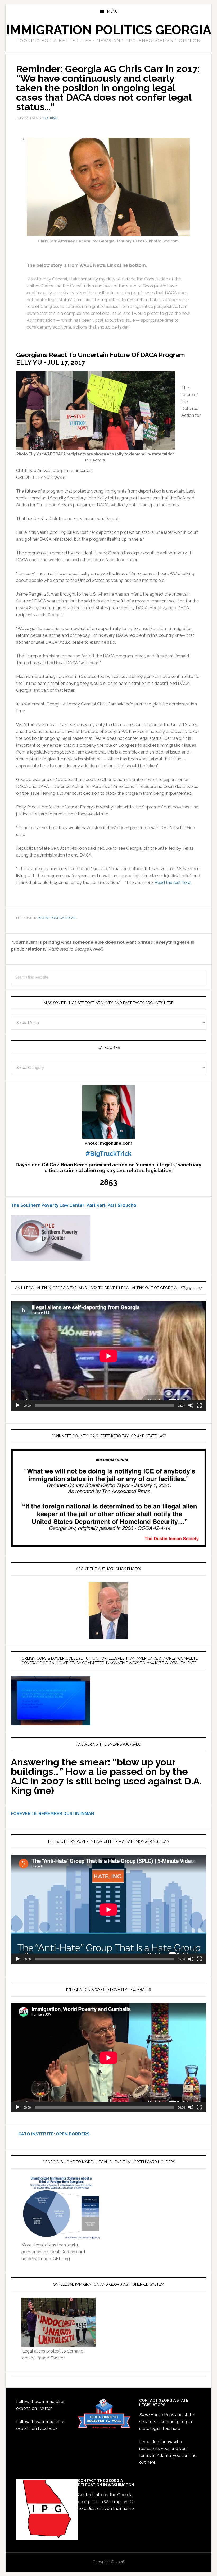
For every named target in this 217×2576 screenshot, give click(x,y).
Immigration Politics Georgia (109, 30)
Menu (112, 11)
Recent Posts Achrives (57, 918)
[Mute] (191, 1405)
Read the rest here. (173, 883)
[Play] (18, 1405)
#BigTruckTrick (108, 1154)
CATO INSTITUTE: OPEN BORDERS (50, 2134)
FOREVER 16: (24, 1814)
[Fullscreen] (199, 1405)
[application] (108, 1356)
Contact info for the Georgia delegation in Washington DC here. (106, 2502)
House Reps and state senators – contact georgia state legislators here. (166, 2422)
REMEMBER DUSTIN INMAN (66, 1814)
